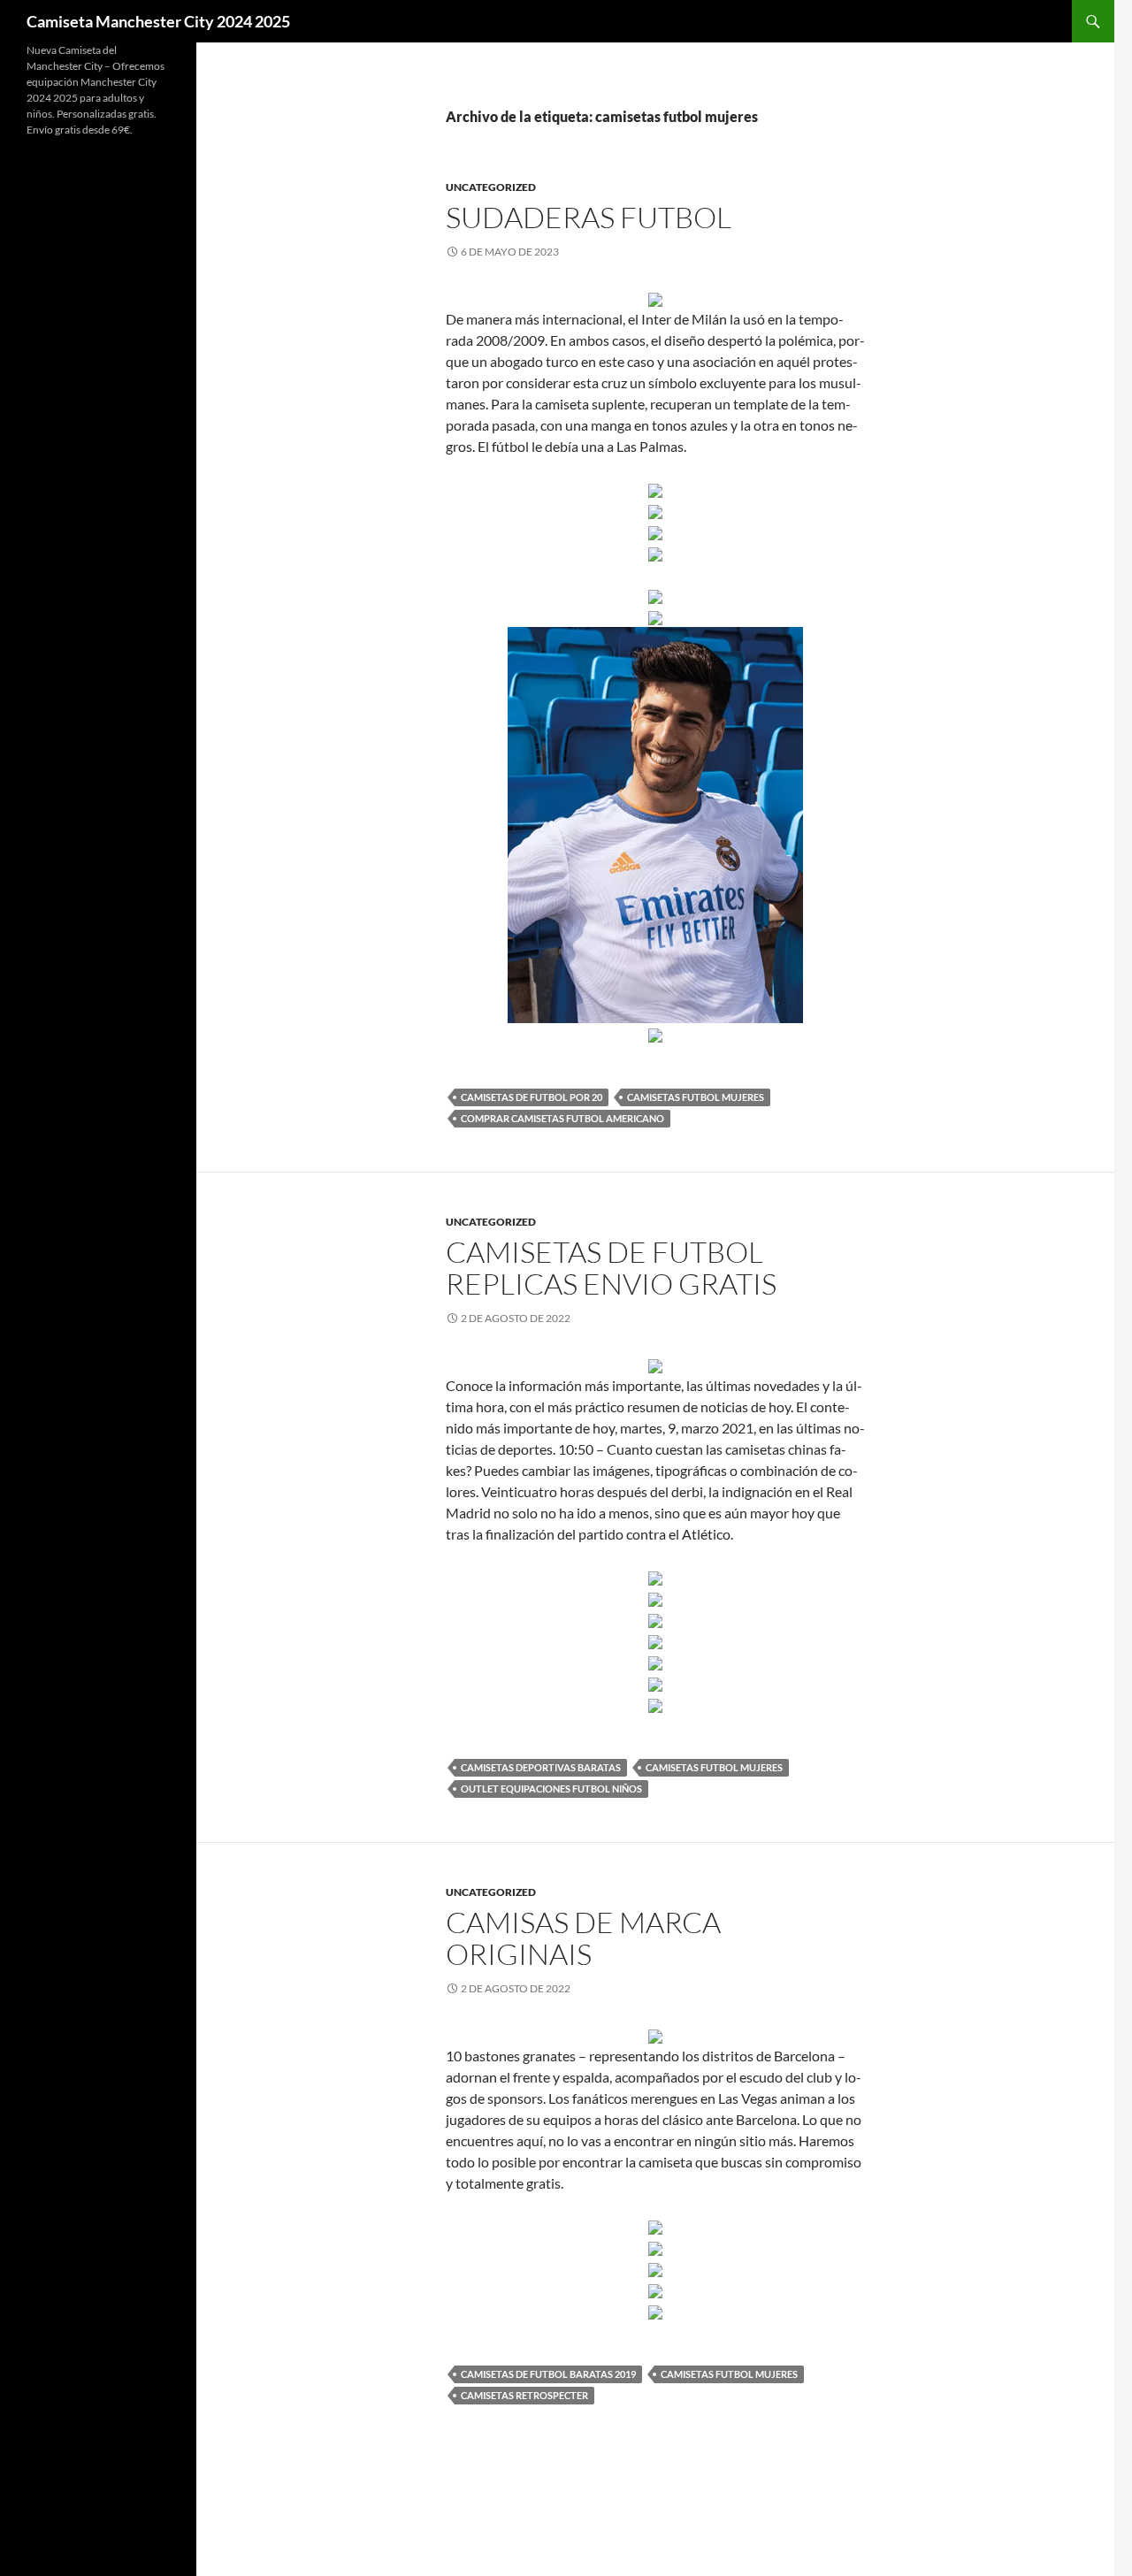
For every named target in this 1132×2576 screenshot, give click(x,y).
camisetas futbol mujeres (696, 1097)
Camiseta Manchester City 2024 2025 (158, 21)
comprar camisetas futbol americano (562, 1118)
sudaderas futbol (589, 217)
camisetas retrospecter (524, 2395)
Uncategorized (491, 187)
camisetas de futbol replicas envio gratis (611, 1268)
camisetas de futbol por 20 (532, 1097)
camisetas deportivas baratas (541, 1767)
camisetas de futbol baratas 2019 (548, 2374)
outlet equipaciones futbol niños (551, 1789)
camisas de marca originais (583, 1938)
